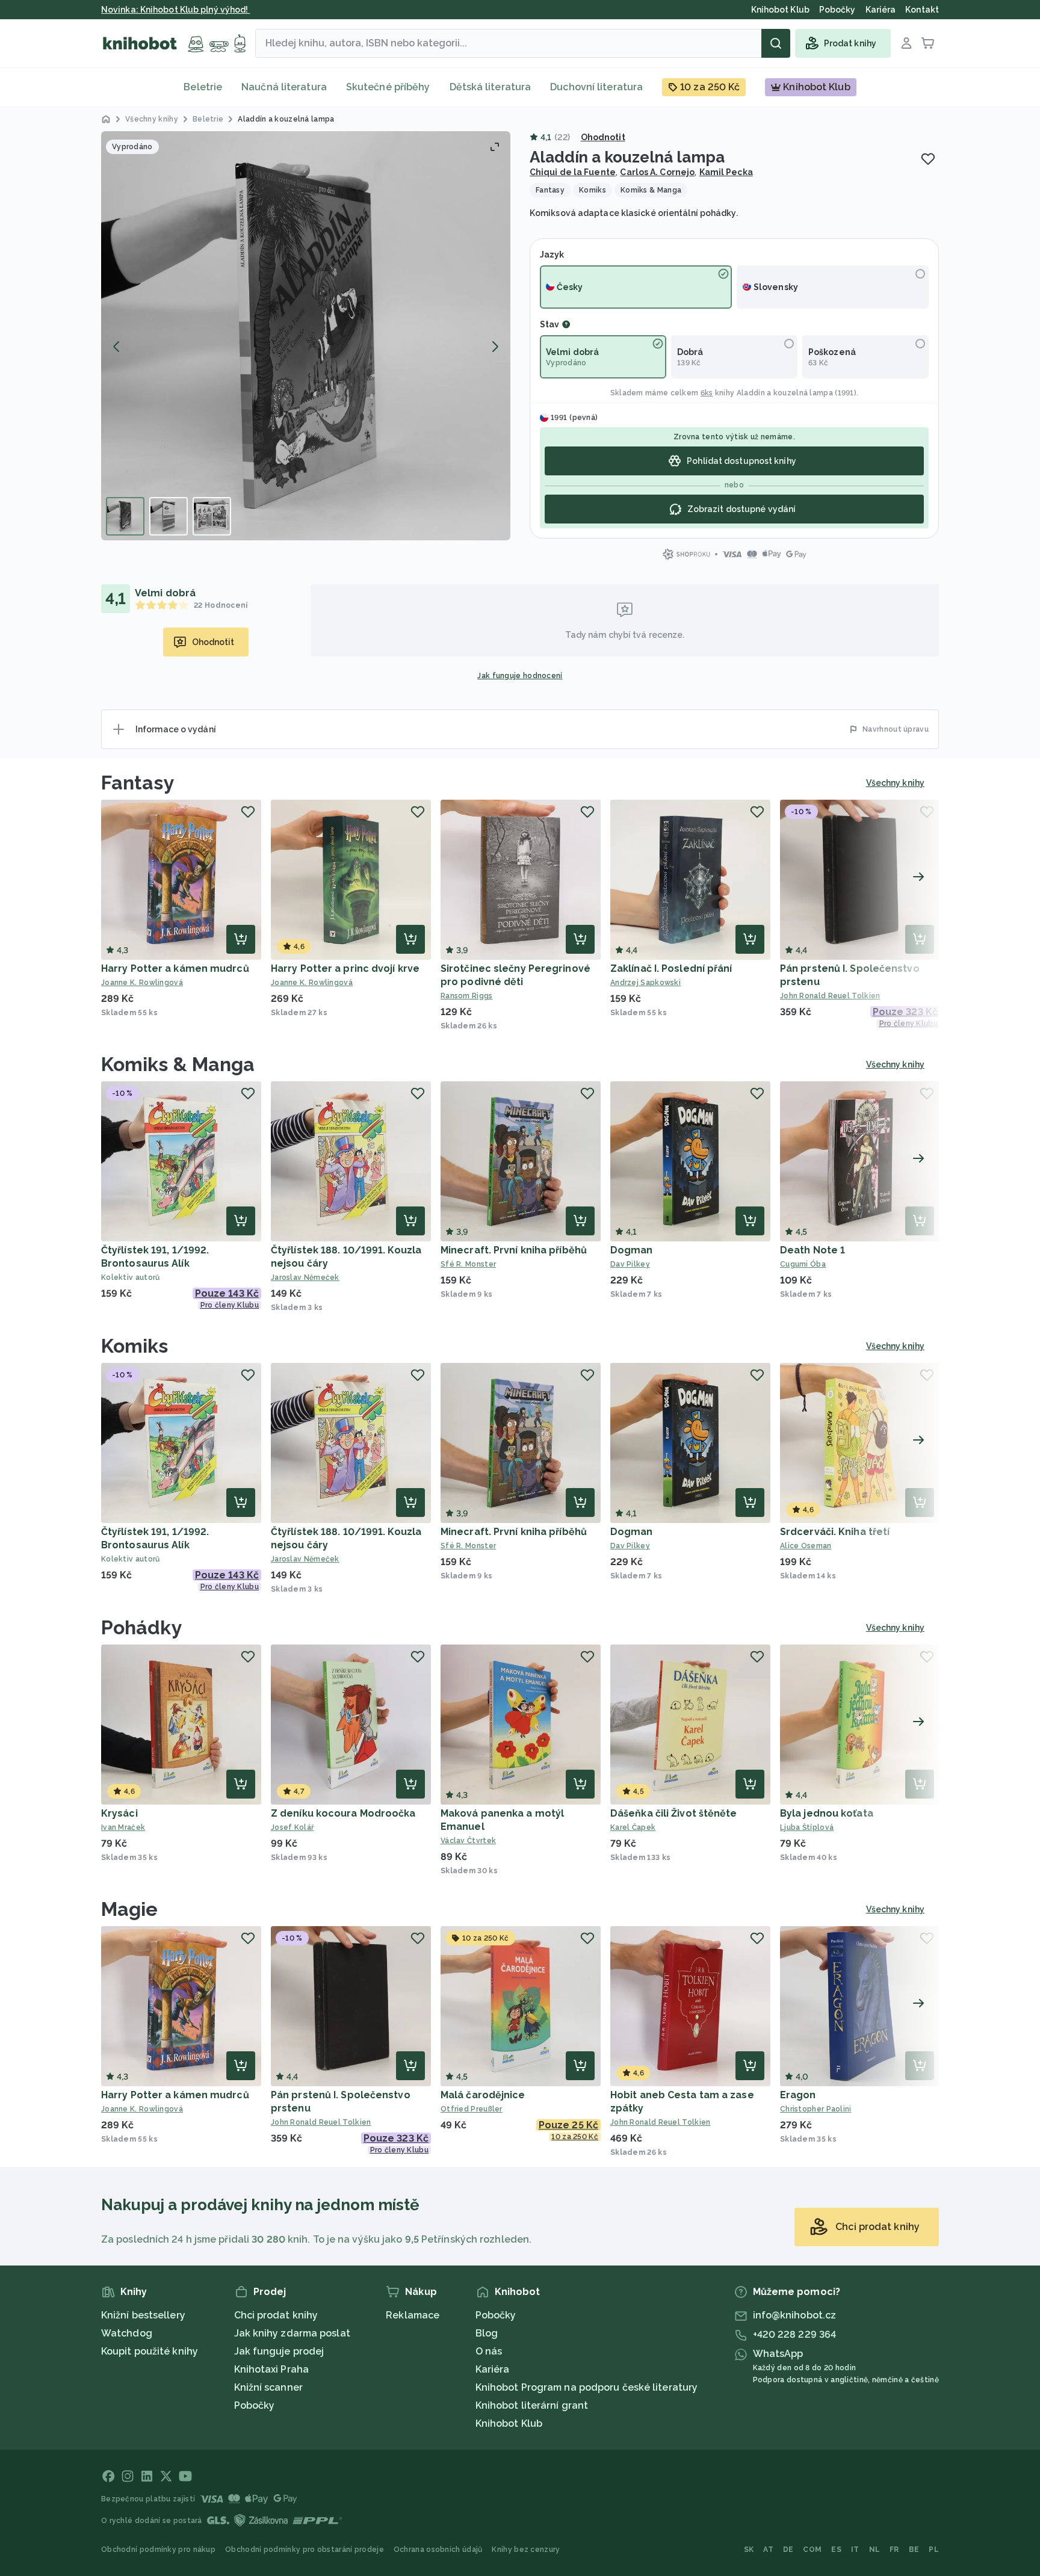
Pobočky (255, 2405)
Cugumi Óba (803, 1264)
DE (788, 2550)
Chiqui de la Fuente (573, 172)
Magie (130, 1909)
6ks (707, 393)
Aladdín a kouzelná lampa (785, 393)
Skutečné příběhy (388, 87)
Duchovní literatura (596, 87)
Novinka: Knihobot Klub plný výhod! (176, 10)
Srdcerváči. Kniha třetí (835, 1532)
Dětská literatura (491, 87)
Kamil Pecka (726, 172)
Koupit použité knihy (150, 2351)
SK (749, 2550)
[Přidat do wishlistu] (928, 159)
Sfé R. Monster (468, 1264)
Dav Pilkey (630, 1264)
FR (894, 2550)
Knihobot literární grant (532, 2405)
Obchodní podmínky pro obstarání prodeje (305, 2550)
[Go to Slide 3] (212, 516)
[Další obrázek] (495, 347)
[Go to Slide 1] (125, 516)
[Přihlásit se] (906, 43)
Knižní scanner (268, 2387)
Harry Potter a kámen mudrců (175, 968)
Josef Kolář (292, 1827)
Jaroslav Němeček (305, 1277)
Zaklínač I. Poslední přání (671, 968)
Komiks (135, 1346)
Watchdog (127, 2333)
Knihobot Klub (509, 2423)
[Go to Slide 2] (169, 516)
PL (934, 2550)
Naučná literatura (284, 87)
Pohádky (142, 1627)
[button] (306, 336)
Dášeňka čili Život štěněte (674, 1813)
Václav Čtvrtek (468, 1841)
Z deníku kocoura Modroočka (343, 1813)
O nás (489, 2351)
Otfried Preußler (472, 2109)
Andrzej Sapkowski (645, 983)
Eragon (798, 2095)
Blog (487, 2333)
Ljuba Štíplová (807, 1827)
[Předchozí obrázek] (117, 347)
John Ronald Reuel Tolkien (830, 996)
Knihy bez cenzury (526, 2550)
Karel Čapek (633, 1827)
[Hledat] (776, 43)
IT (855, 2550)
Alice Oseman (806, 1546)
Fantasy (138, 783)
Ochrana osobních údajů (438, 2550)
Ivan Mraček (123, 1827)
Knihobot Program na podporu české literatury (587, 2387)
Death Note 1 (812, 1250)
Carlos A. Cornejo (657, 172)
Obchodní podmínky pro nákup (158, 2550)
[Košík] (928, 43)
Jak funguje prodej (279, 2351)
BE (914, 2550)
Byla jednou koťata (827, 1813)
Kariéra (493, 2369)
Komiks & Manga (178, 1064)
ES (836, 2550)
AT (768, 2550)
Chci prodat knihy (276, 2315)
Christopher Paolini (816, 2109)
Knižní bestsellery (143, 2315)
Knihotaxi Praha (272, 2369)
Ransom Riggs (467, 996)
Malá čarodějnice (483, 2095)
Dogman (632, 1250)
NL (875, 2550)
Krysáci (119, 1813)
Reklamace (413, 2315)
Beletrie (203, 87)
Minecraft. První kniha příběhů (514, 1250)
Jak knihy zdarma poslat (292, 2333)
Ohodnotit (603, 137)
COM (812, 2550)
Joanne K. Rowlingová (142, 983)
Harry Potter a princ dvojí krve (345, 968)
